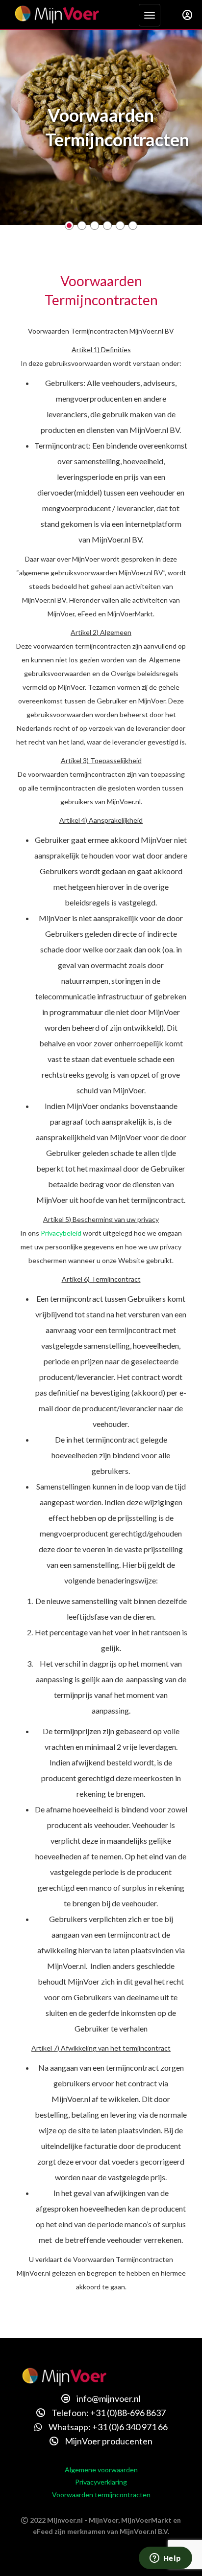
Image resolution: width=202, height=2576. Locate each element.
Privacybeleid (61, 1233)
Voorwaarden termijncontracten (101, 2495)
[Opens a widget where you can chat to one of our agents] (165, 2559)
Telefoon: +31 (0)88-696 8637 (108, 2413)
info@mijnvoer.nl (108, 2398)
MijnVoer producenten (108, 2441)
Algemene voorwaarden (101, 2470)
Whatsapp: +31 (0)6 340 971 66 (107, 2427)
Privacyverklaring (101, 2482)
